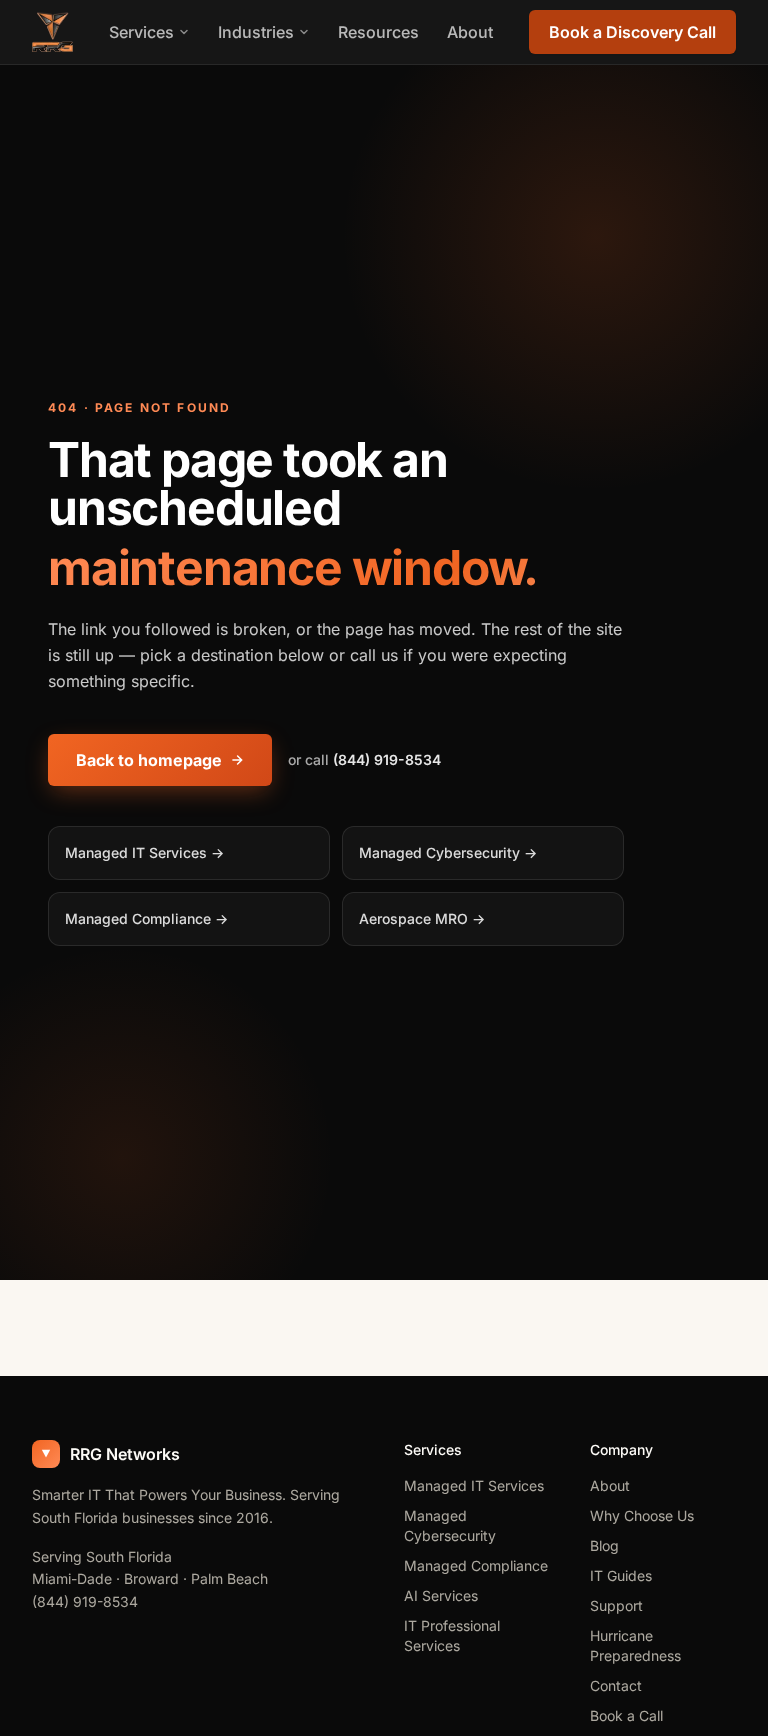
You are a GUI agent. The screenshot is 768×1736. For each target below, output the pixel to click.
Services (141, 32)
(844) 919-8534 (85, 1601)
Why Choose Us (642, 1515)
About (470, 32)
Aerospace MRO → (422, 918)
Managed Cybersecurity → (448, 852)
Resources (378, 32)
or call (364, 759)
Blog (604, 1545)
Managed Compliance (476, 1565)
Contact (616, 1685)
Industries (256, 32)
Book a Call (626, 1715)
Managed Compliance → (146, 918)
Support (616, 1605)
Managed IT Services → (144, 852)
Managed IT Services (474, 1485)
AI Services (441, 1595)
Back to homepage (149, 760)
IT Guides (621, 1575)
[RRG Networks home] (52, 32)
